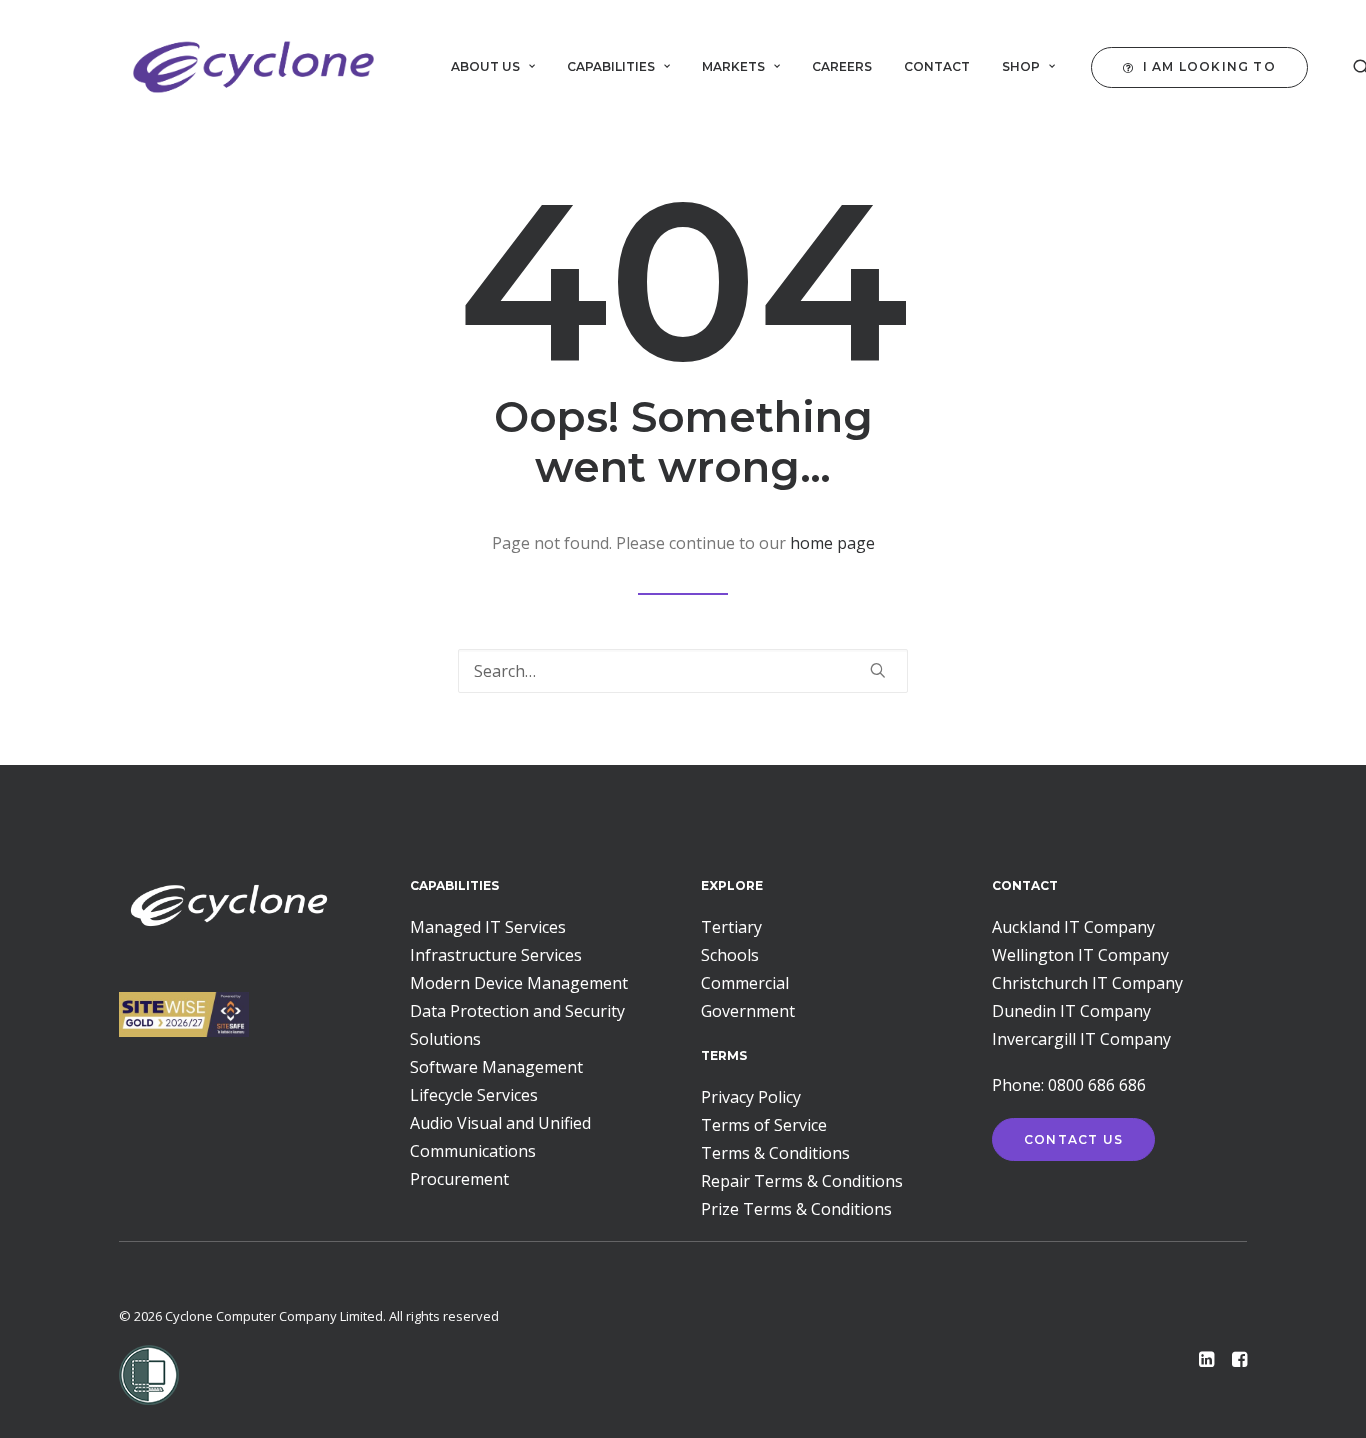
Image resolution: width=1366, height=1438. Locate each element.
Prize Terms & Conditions (796, 1209)
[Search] (683, 671)
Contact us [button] (1073, 1139)
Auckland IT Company (1073, 927)
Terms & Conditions (775, 1153)
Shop (1021, 66)
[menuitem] (493, 67)
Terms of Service (764, 1125)
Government (748, 1011)
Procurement (459, 1179)
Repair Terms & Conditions (802, 1181)
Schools (730, 955)
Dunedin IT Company (1071, 1011)
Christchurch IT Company (1087, 983)
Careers (842, 66)
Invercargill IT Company (1081, 1039)
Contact (937, 66)
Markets (733, 66)
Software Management (496, 1067)
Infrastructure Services (496, 955)
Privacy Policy (751, 1097)
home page (832, 543)
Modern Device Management (519, 983)
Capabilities (611, 66)
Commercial (745, 983)
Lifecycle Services (474, 1095)
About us (485, 66)
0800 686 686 (1097, 1085)
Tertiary (731, 927)
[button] (1204, 67)
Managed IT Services (488, 927)
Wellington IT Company (1080, 955)
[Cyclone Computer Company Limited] (253, 67)
